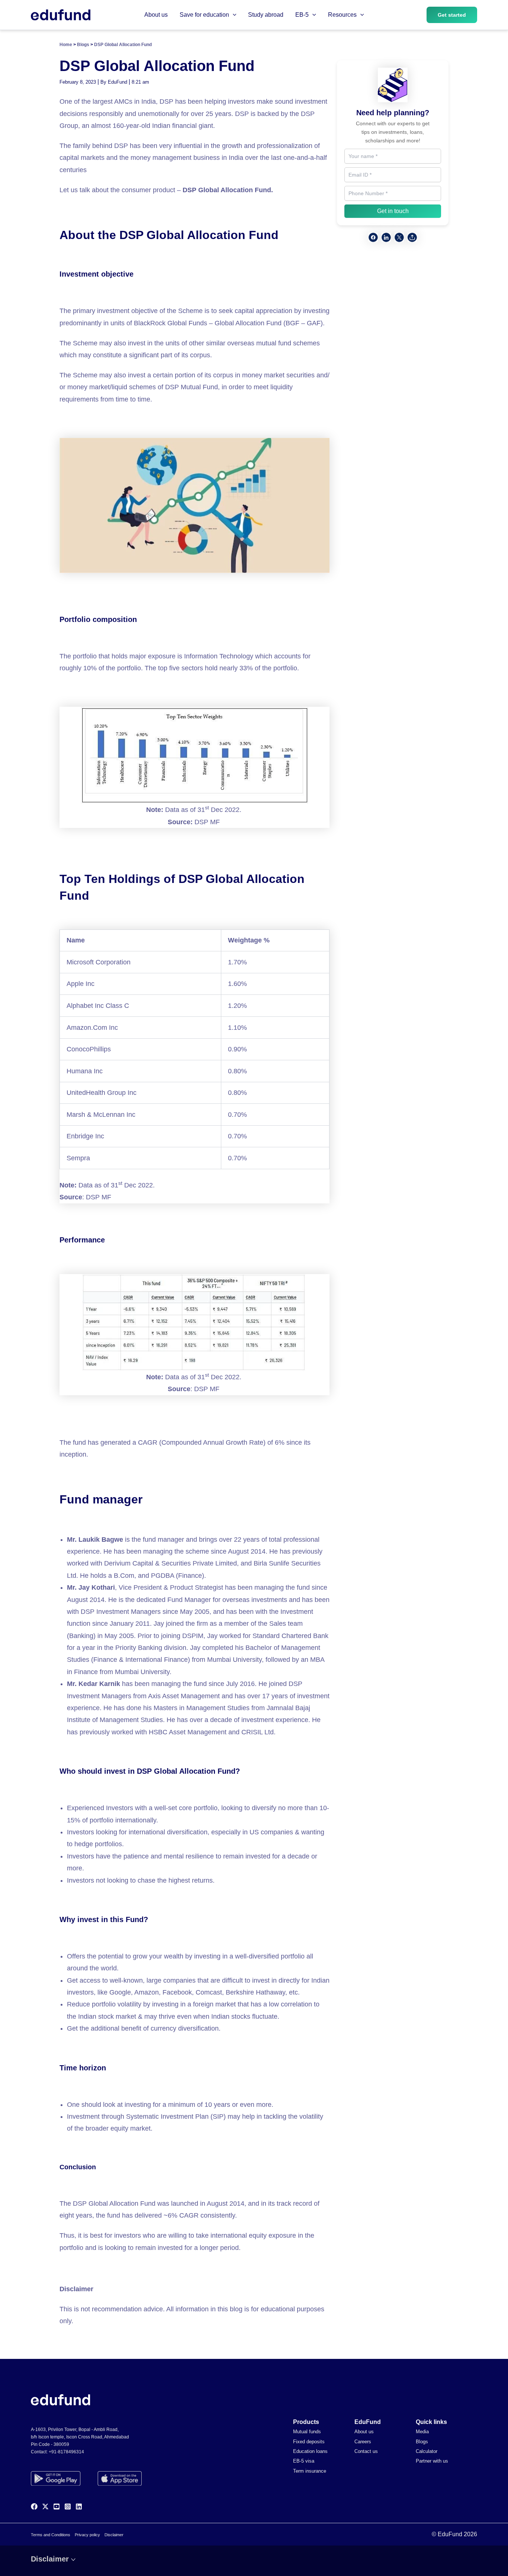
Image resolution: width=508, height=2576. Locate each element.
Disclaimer (114, 2535)
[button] (233, 15)
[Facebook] (34, 2506)
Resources (342, 15)
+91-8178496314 (66, 2452)
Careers (363, 2442)
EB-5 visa (304, 2461)
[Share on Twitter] (399, 237)
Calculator (427, 2451)
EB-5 (302, 15)
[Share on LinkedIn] (386, 237)
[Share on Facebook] (373, 237)
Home (66, 45)
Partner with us (432, 2461)
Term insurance (310, 2471)
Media (422, 2432)
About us (156, 15)
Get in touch (393, 211)
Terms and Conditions (51, 2535)
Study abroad (266, 15)
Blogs (83, 45)
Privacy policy (87, 2535)
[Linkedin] (79, 2506)
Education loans (310, 2451)
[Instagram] (68, 2506)
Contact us (366, 2451)
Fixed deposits (309, 2442)
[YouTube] (57, 2506)
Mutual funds (307, 2432)
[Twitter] (45, 2506)
